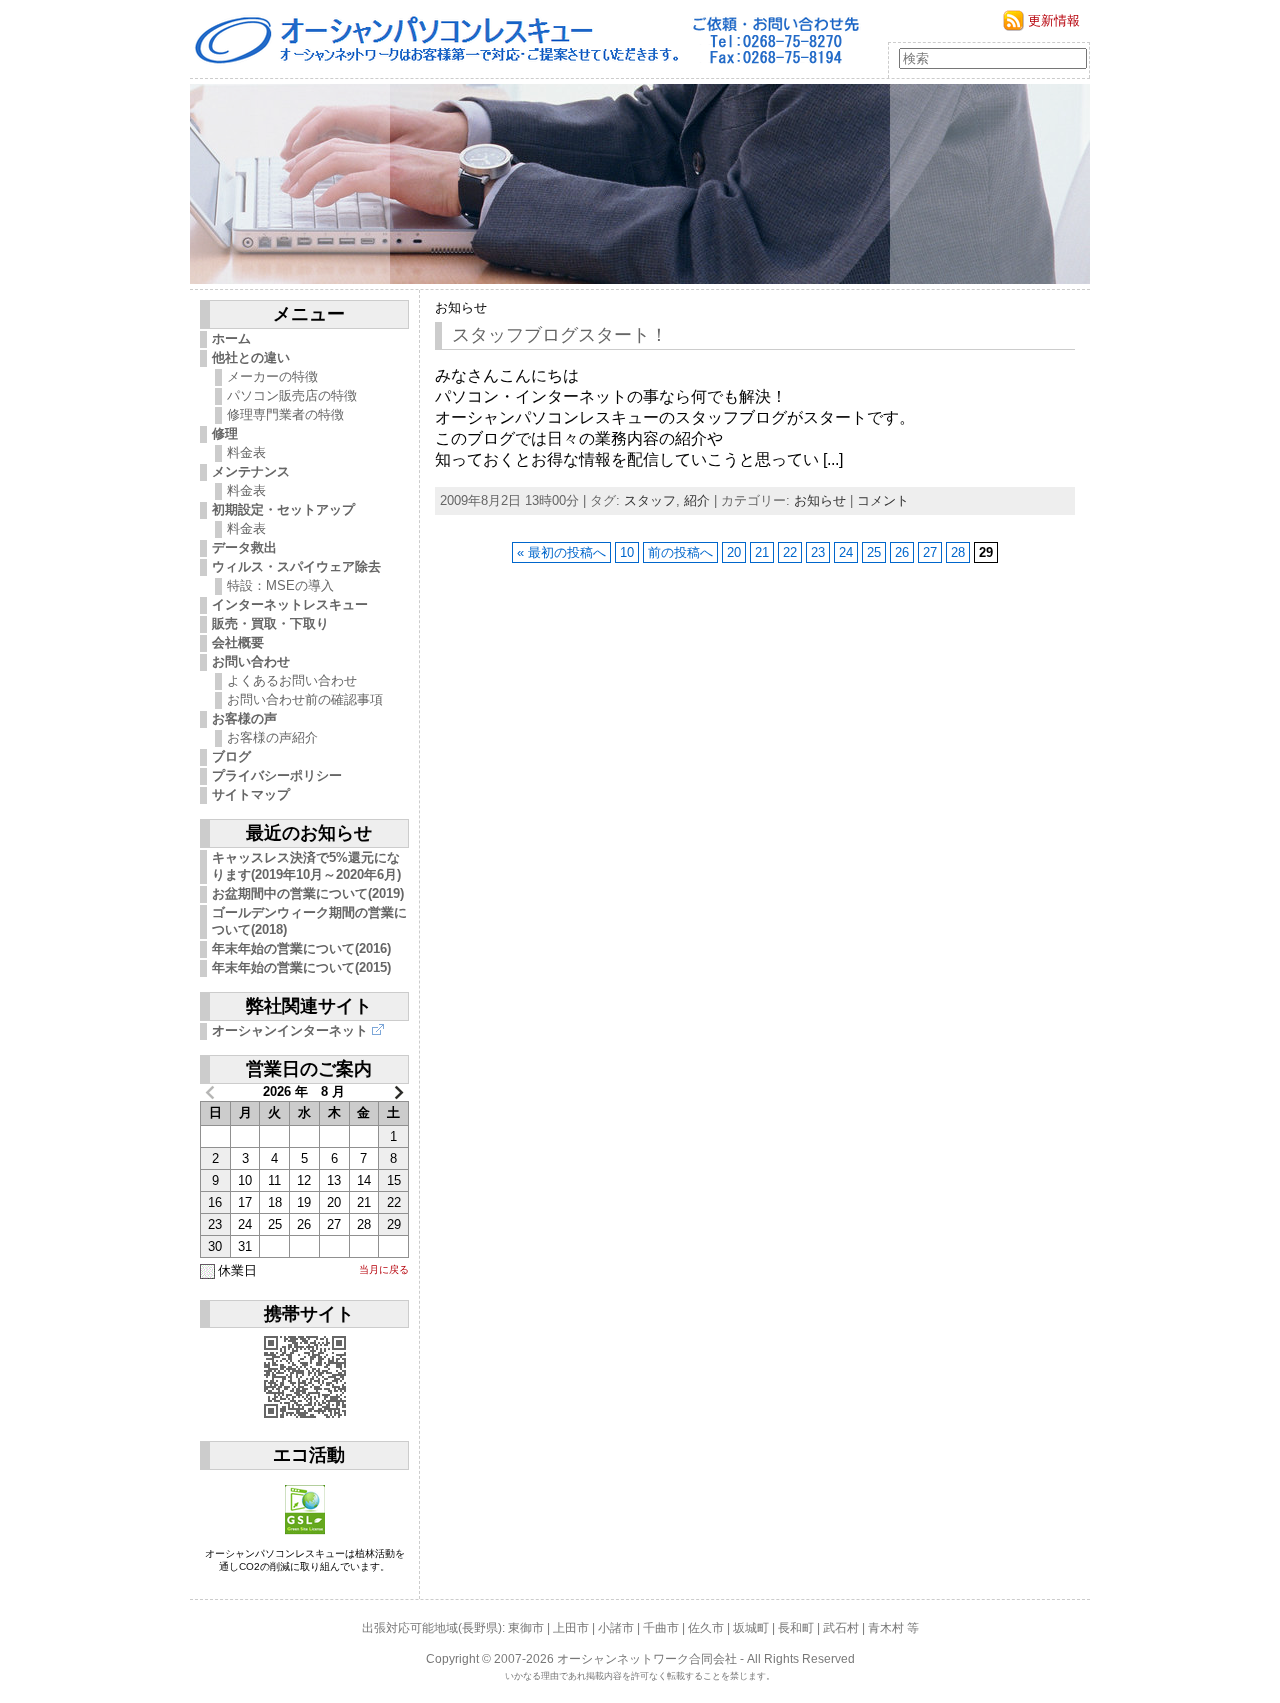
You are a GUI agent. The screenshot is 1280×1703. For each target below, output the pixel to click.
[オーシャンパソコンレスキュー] (640, 184)
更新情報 (1054, 20)
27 (930, 552)
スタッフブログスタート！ (560, 335)
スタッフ (650, 500)
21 (762, 552)
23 (818, 552)
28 (958, 552)
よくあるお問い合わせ (292, 680)
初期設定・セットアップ (283, 509)
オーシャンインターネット (290, 1030)
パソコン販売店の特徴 (292, 395)
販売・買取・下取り (270, 623)
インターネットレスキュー (290, 604)
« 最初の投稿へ (561, 552)
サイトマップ (251, 794)
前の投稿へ (680, 552)
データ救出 (244, 547)
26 (902, 552)
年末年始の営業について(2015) (301, 967)
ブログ (231, 756)
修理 (225, 433)
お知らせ (461, 307)
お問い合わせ (251, 661)
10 (627, 552)
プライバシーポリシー (277, 775)
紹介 (697, 500)
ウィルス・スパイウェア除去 (296, 566)
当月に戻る (384, 1269)
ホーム (231, 338)
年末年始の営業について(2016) (301, 948)
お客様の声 (244, 718)
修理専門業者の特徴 (285, 414)
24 (846, 552)
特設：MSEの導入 (280, 585)
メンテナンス (251, 471)
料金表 (246, 452)
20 (734, 552)
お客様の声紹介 (272, 737)
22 (790, 552)
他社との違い (251, 357)
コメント (883, 500)
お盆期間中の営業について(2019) (308, 893)
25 (874, 552)
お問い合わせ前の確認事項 (305, 699)
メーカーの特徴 (272, 376)
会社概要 (238, 642)
